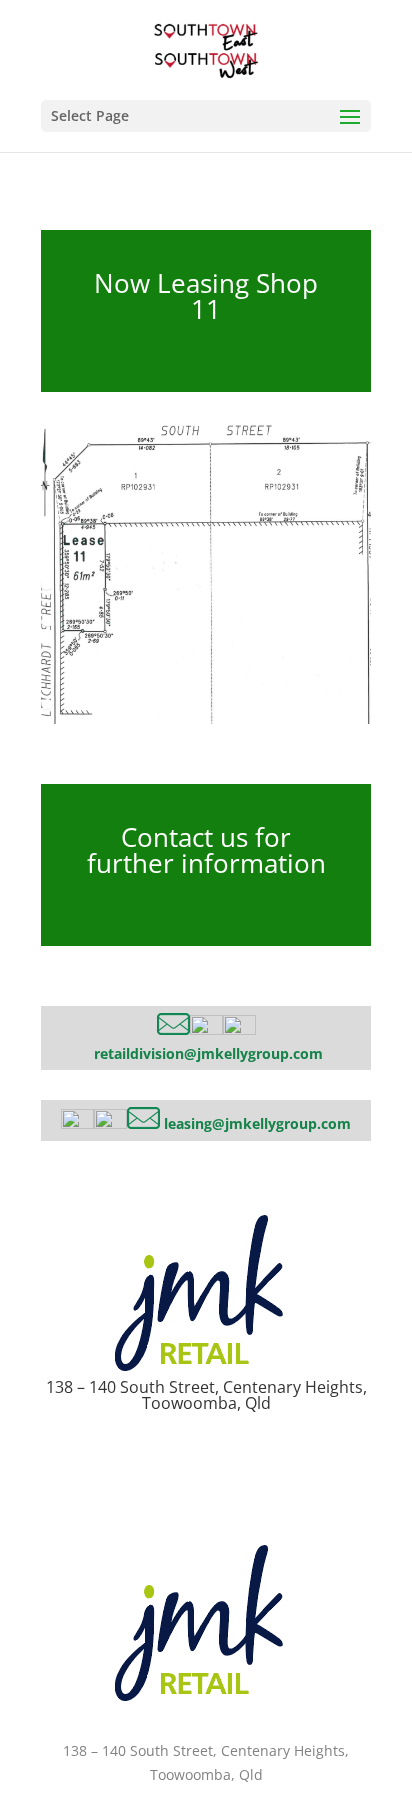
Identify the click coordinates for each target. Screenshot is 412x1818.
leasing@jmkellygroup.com (257, 1123)
